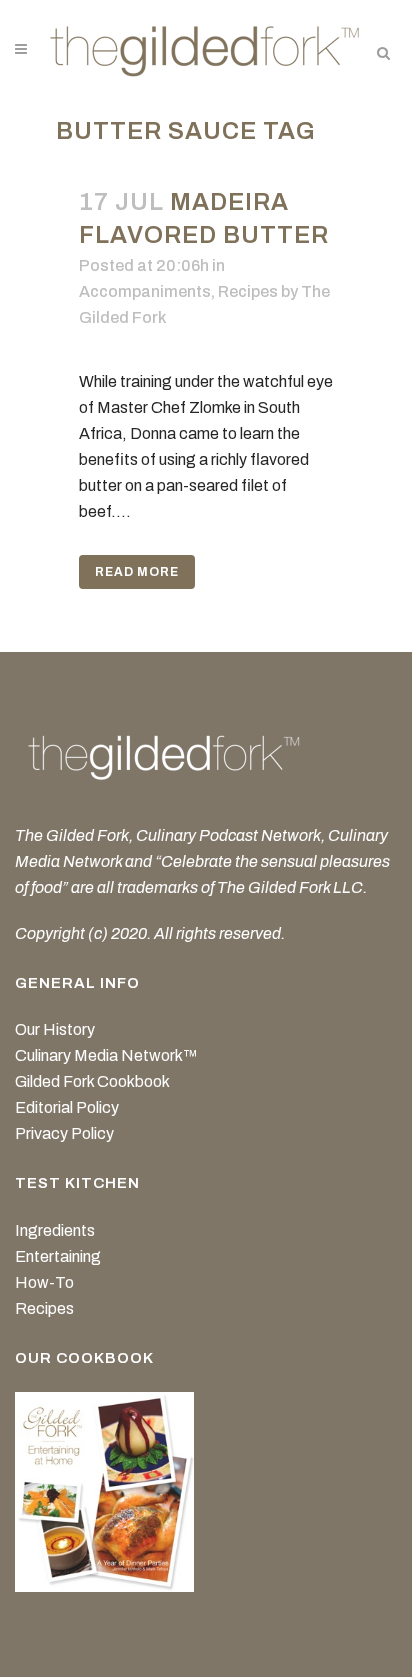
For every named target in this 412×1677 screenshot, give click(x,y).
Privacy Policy (64, 1133)
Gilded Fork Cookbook (92, 1081)
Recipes (248, 291)
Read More (137, 572)
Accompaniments (145, 291)
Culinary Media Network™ (106, 1055)
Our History (55, 1029)
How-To (44, 1282)
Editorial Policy (67, 1107)
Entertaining (58, 1256)
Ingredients (55, 1230)
